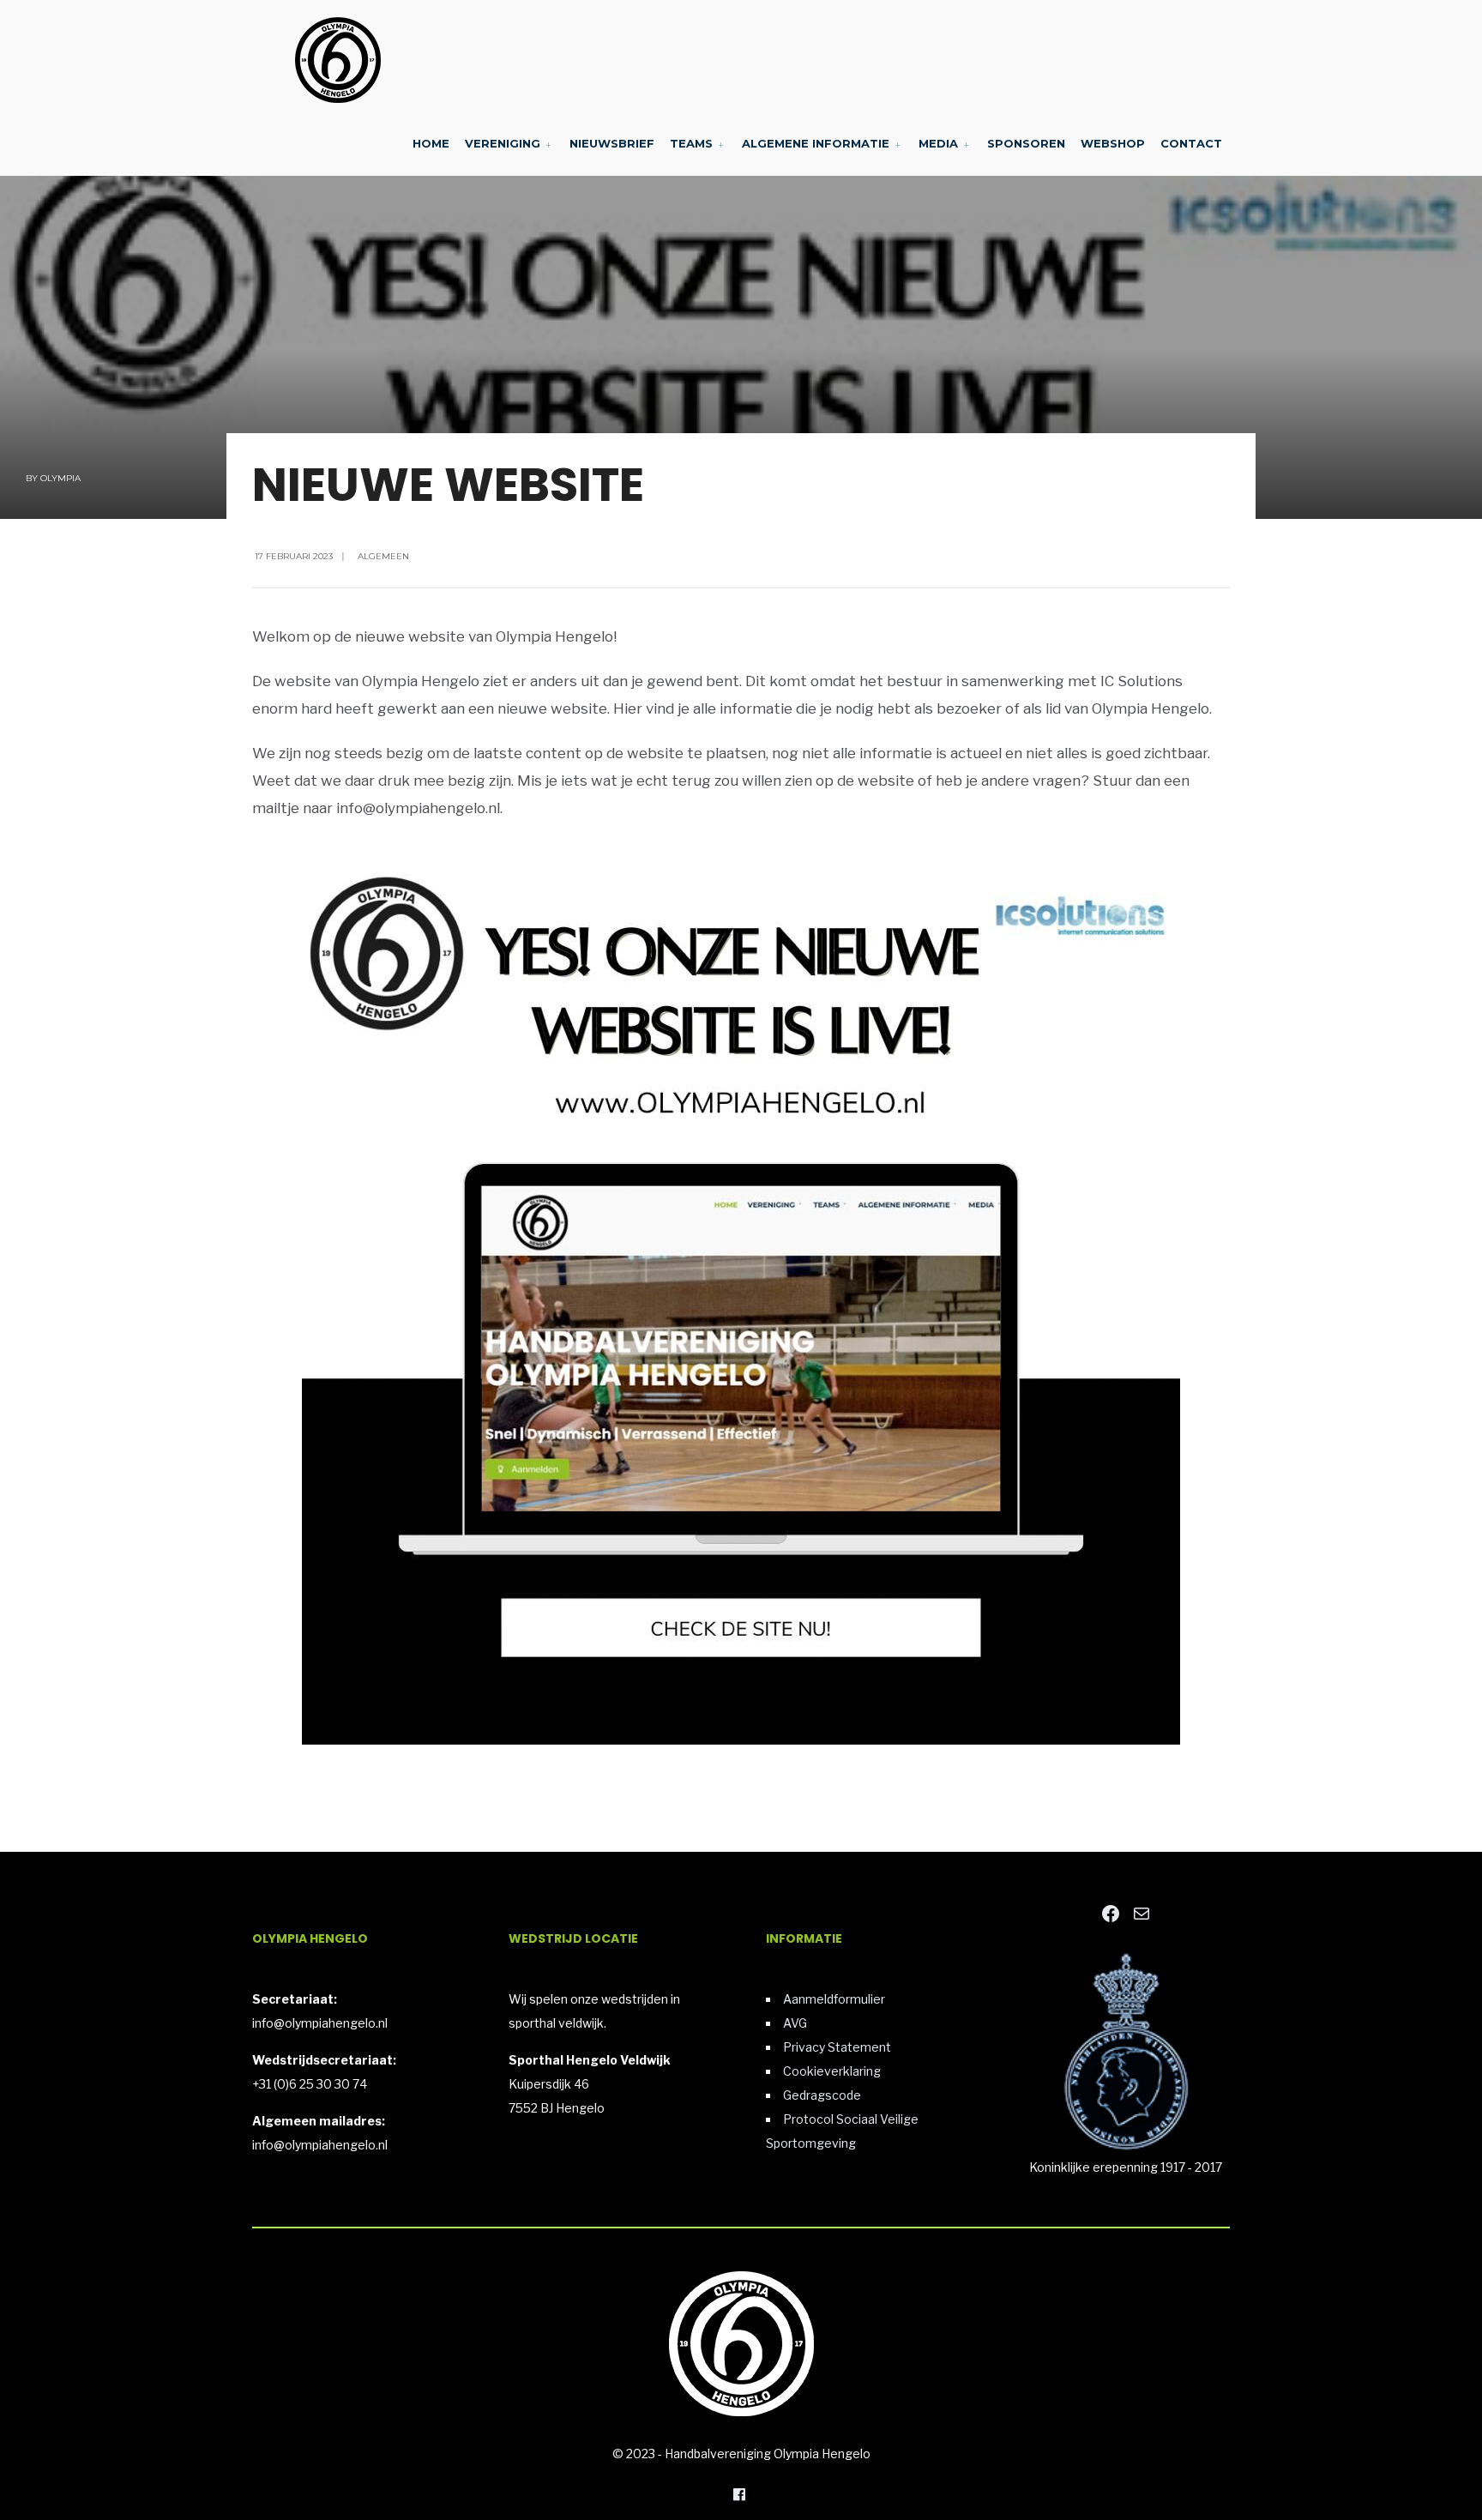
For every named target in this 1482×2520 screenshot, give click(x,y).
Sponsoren (1026, 143)
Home (431, 143)
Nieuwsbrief (612, 143)
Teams (691, 143)
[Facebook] (739, 2493)
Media (938, 143)
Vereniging (503, 143)
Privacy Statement (837, 2047)
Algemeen (383, 556)
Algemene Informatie (816, 143)
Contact (1191, 143)
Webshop (1113, 143)
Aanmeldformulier (834, 1999)
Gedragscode (822, 2095)
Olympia (60, 478)
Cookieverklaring (832, 2071)
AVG (795, 2023)
